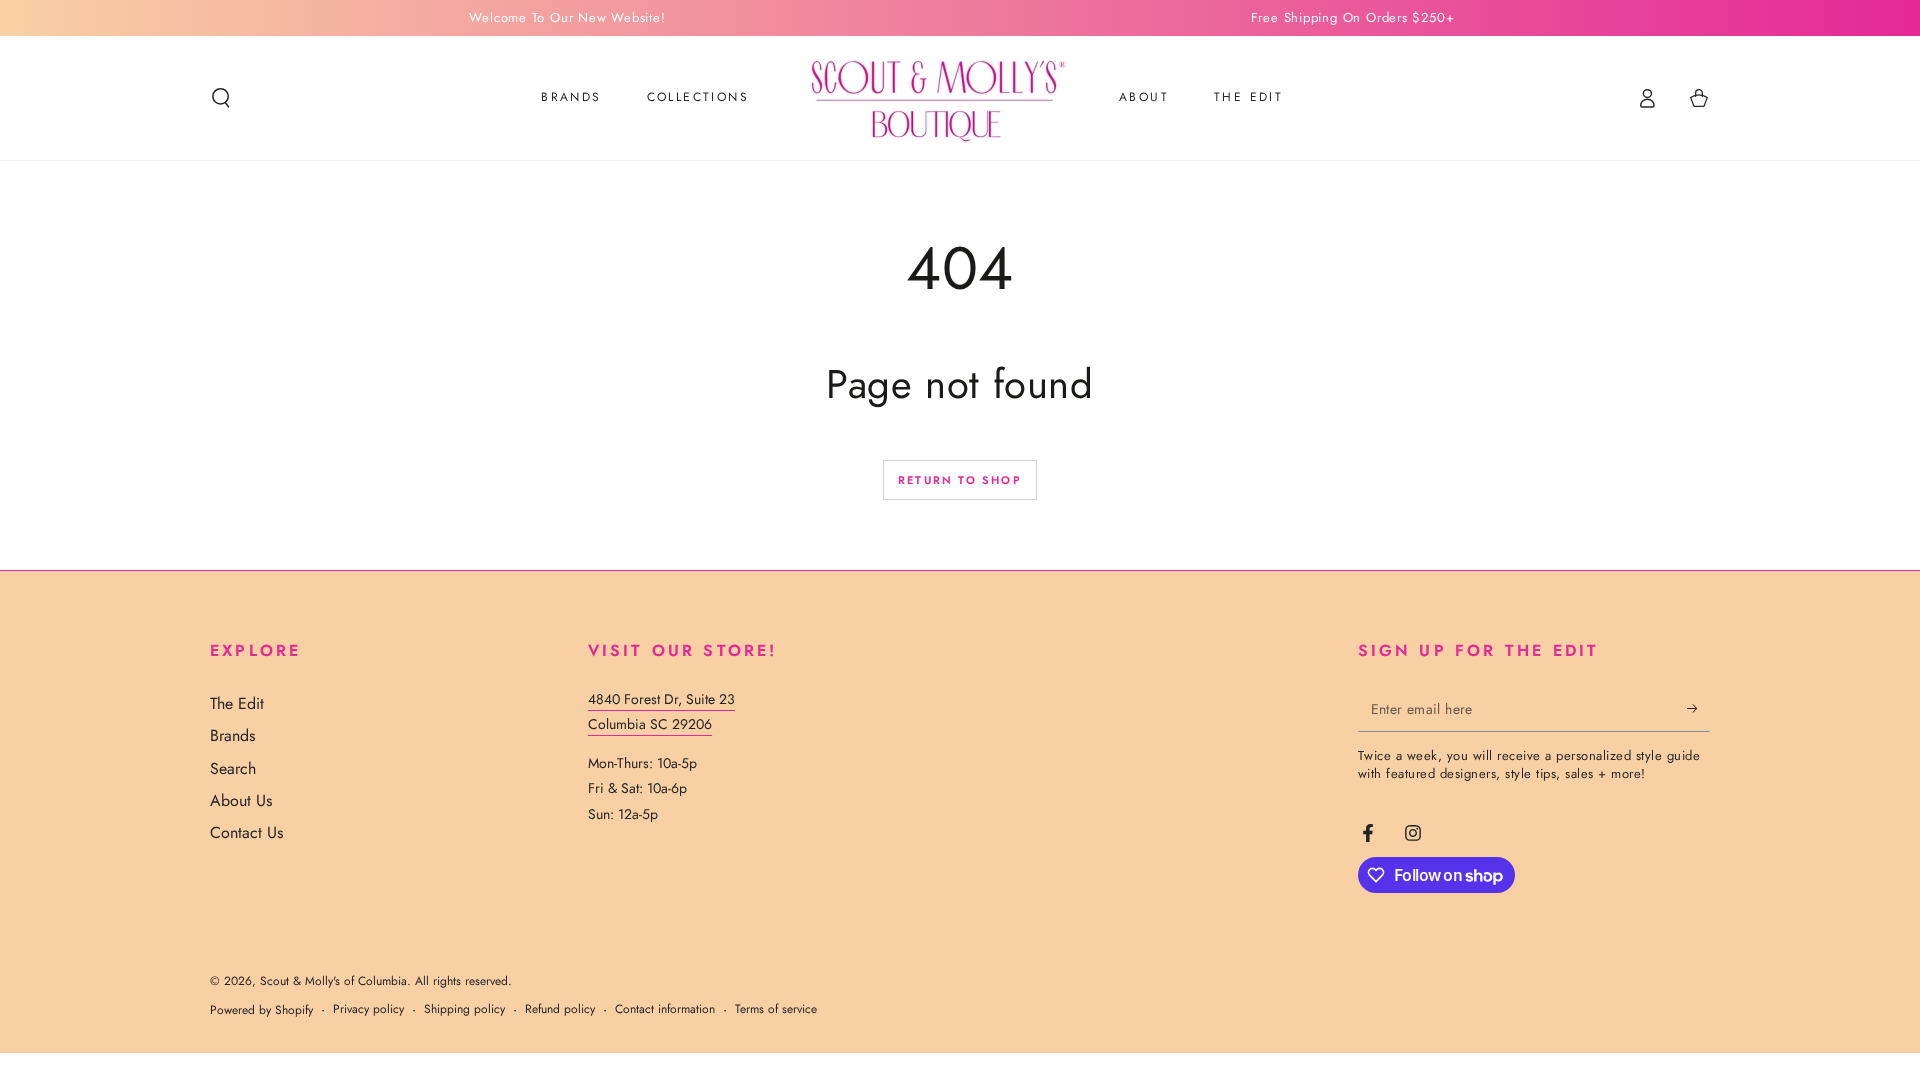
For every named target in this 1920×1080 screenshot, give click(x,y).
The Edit (237, 703)
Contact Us (246, 832)
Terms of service (776, 1009)
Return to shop (960, 480)
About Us (241, 800)
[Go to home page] (934, 98)
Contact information (665, 1009)
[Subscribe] (1698, 709)
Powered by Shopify (261, 1010)
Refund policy (560, 1009)
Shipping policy (464, 1009)
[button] (221, 98)
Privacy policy (368, 1009)
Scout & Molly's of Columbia (333, 981)
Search (233, 768)
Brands (232, 735)
